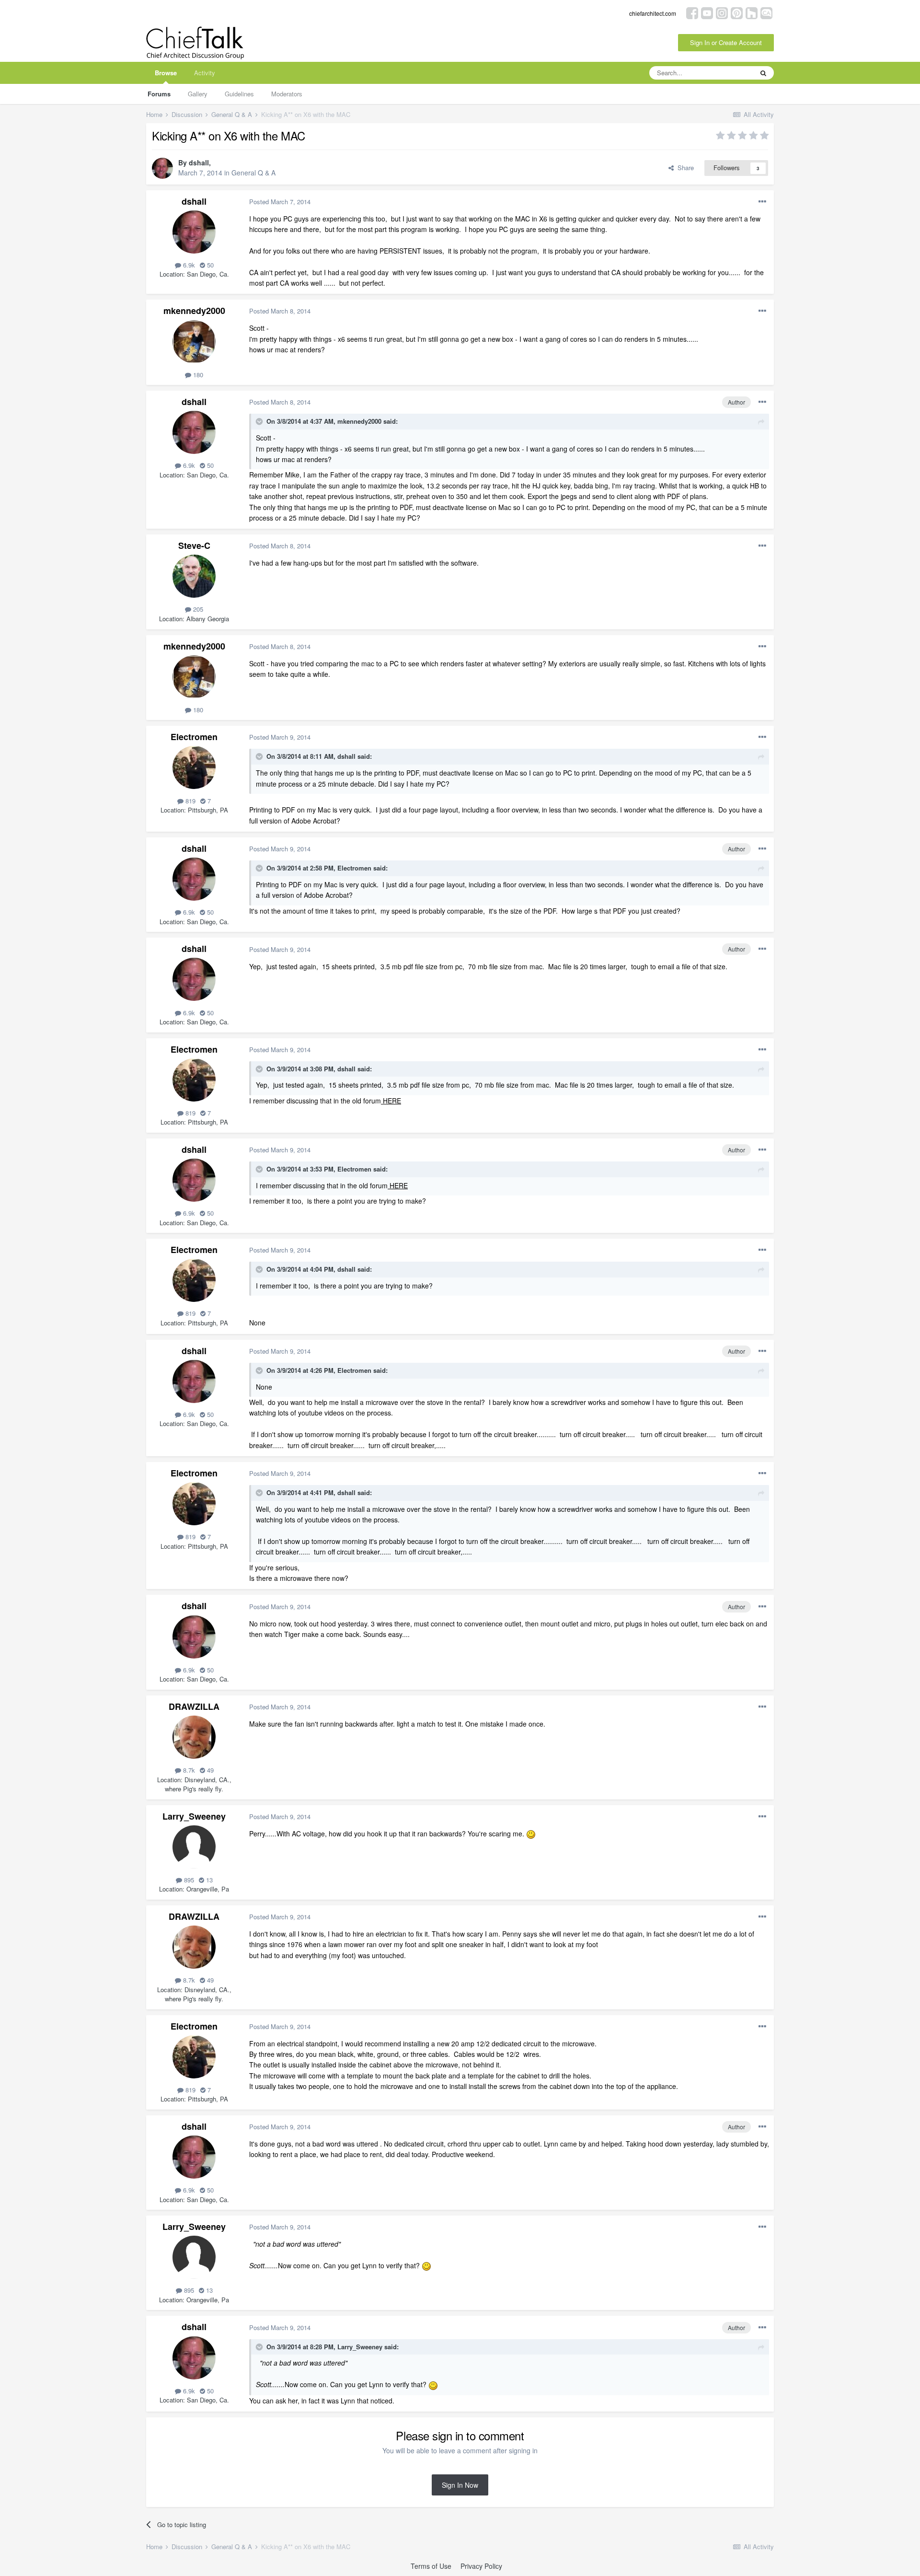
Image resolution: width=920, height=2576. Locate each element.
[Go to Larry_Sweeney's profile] (194, 1847)
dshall (199, 162)
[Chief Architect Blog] (766, 12)
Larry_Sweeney (194, 1816)
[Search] (763, 73)
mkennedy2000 (194, 311)
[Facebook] (692, 12)
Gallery (198, 94)
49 (209, 1770)
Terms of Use (431, 2566)
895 (188, 1880)
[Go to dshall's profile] (162, 168)
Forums (159, 94)
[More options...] (762, 202)
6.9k (188, 265)
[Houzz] (752, 12)
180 (197, 375)
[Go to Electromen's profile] (194, 767)
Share (684, 168)
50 (209, 265)
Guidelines (239, 94)
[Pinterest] (737, 12)
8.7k (188, 1770)
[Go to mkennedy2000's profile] (194, 342)
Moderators (287, 94)
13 (208, 1880)
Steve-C (194, 545)
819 (190, 801)
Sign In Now (460, 2485)
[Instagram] (722, 12)
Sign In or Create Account (726, 42)
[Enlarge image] (531, 1833)
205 (197, 609)
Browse (166, 73)
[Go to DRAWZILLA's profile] (194, 1737)
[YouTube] (707, 12)
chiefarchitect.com (653, 13)
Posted (280, 202)
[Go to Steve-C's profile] (194, 576)
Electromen (194, 737)
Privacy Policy (481, 2566)
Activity (205, 73)
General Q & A (253, 173)
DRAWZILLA (194, 1706)
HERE (391, 1101)
